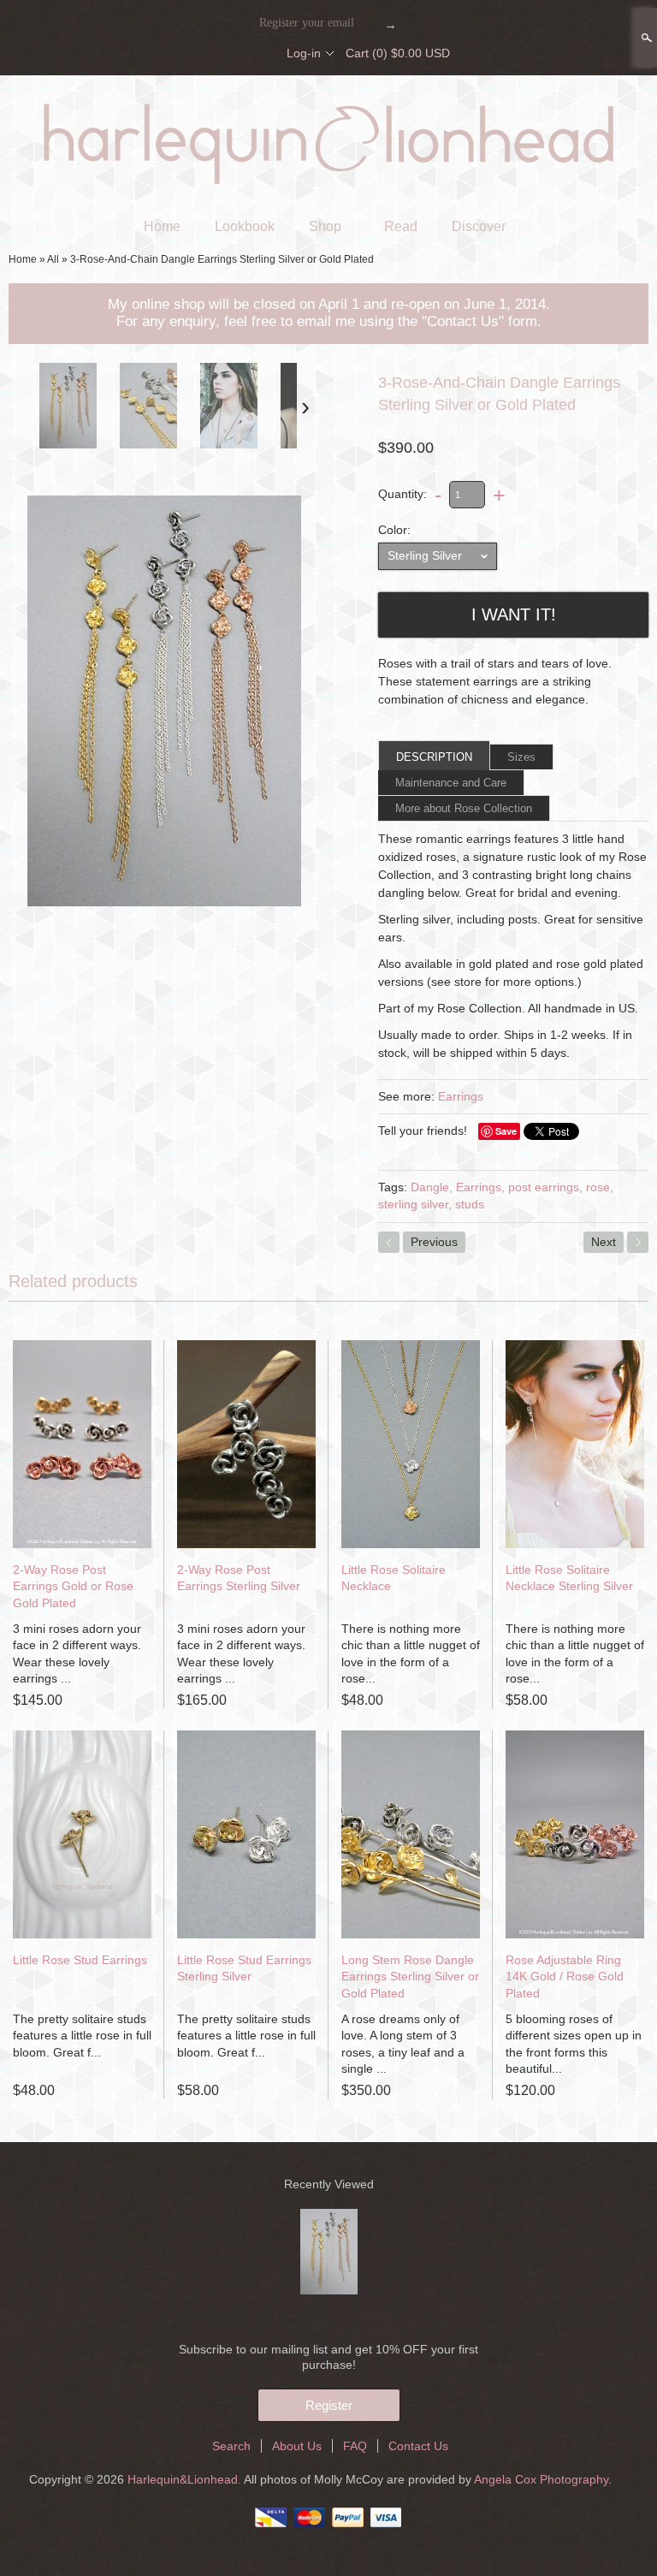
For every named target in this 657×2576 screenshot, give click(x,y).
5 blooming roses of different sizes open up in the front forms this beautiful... (574, 2044)
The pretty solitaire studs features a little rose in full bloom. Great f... (82, 2036)
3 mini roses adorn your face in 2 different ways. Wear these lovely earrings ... (77, 1654)
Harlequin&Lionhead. (186, 2479)
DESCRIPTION (434, 757)
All (53, 259)
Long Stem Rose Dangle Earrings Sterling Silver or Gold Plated (410, 1977)
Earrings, (480, 1187)
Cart (398, 53)
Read (401, 226)
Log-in (304, 53)
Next (604, 1242)
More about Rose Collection (464, 808)
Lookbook (245, 226)
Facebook (203, 53)
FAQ (355, 2446)
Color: (394, 530)
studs (470, 1204)
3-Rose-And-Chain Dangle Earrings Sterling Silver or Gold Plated (222, 259)
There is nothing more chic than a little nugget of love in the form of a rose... (411, 1654)
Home (162, 226)
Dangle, (432, 1187)
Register (329, 2405)
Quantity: (402, 494)
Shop (325, 226)
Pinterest (261, 53)
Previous (434, 1242)
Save (506, 1131)
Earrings (461, 1096)
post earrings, (545, 1187)
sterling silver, (415, 1204)
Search (645, 38)
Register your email (307, 23)
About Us (297, 2446)
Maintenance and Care (451, 783)
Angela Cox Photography (541, 2479)
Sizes (521, 757)
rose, (600, 1187)
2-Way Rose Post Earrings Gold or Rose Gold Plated (73, 1586)
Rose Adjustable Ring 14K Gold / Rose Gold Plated (565, 1977)
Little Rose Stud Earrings (80, 1960)
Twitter (232, 53)
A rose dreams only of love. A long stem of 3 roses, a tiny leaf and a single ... (403, 2044)
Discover (479, 226)
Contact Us (418, 2446)
